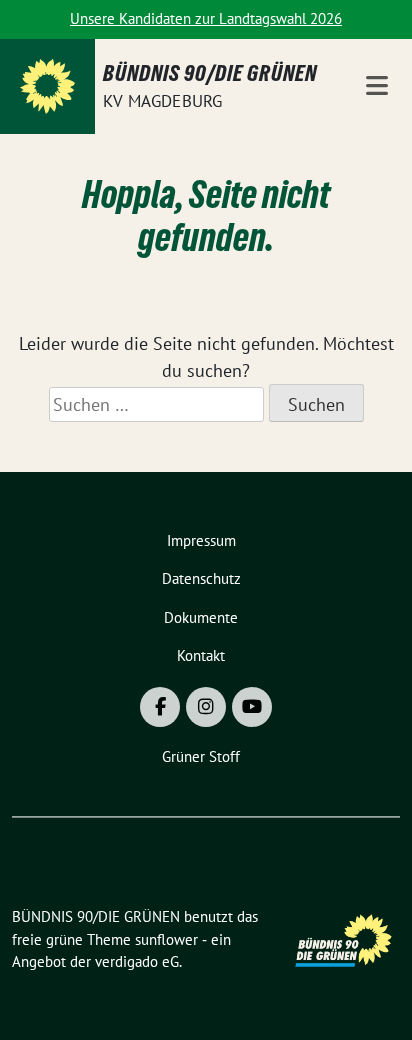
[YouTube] (252, 707)
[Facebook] (160, 707)
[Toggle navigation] (377, 86)
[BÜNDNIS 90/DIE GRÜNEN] (47, 86)
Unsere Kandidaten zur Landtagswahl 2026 (206, 18)
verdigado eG (137, 961)
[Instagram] (206, 707)
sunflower (166, 939)
